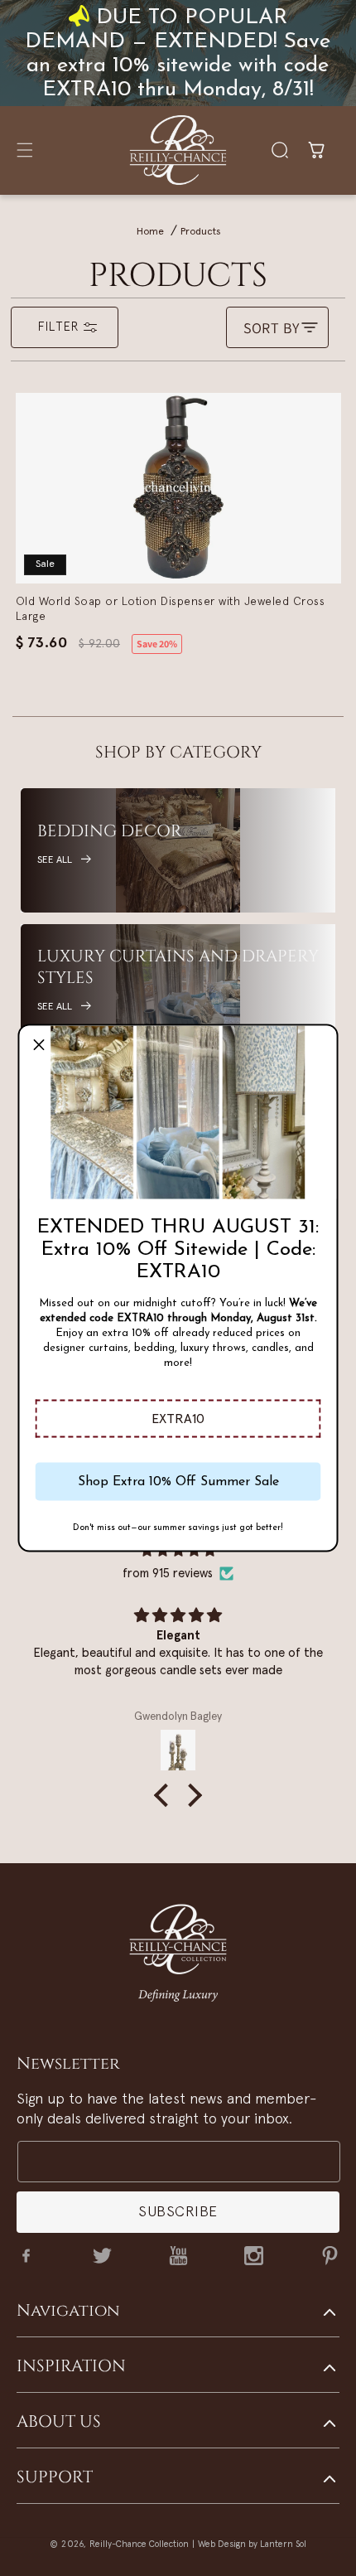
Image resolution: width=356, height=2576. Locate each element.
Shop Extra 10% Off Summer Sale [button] (178, 1481)
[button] (178, 1419)
